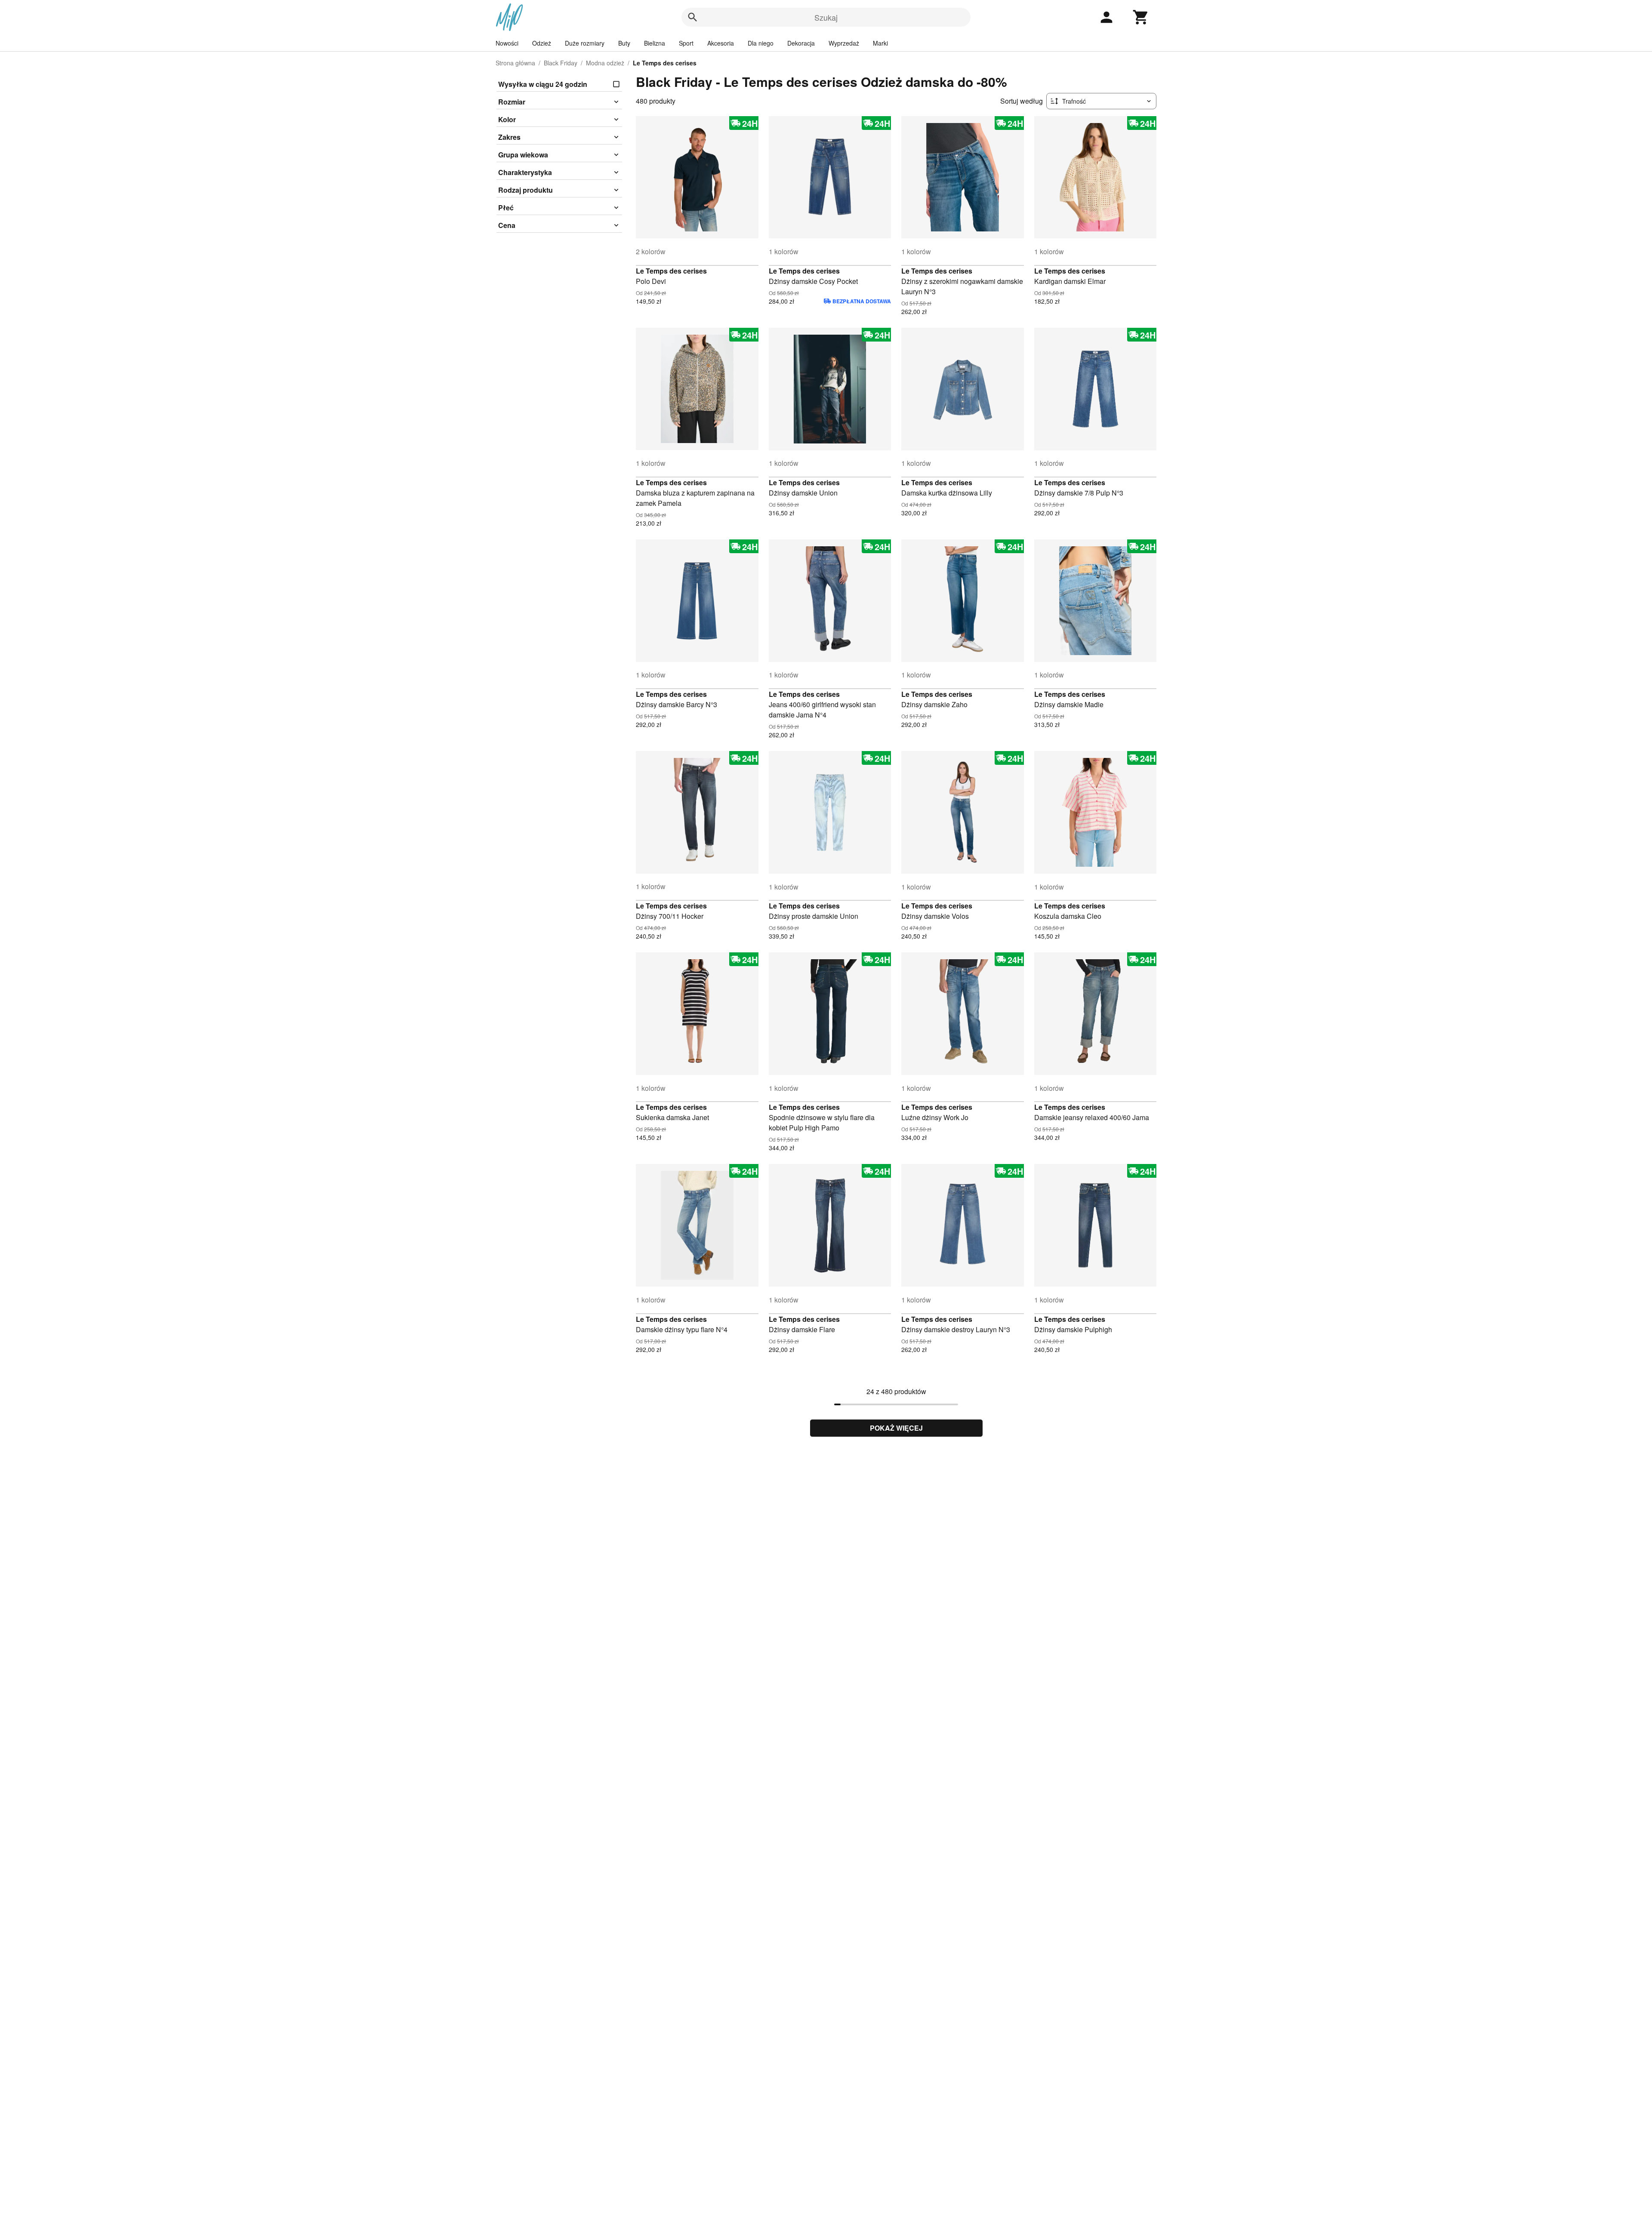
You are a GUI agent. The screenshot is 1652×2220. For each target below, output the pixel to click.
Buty (624, 43)
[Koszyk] (1141, 17)
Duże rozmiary (585, 43)
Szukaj (826, 17)
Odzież (542, 43)
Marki (880, 43)
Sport (686, 43)
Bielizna (655, 43)
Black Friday (561, 63)
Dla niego (761, 43)
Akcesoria (721, 43)
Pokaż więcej (896, 1428)
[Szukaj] (693, 17)
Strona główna (515, 63)
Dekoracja (801, 43)
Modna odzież (605, 63)
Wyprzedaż (844, 43)
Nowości (507, 43)
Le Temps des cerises (671, 271)
